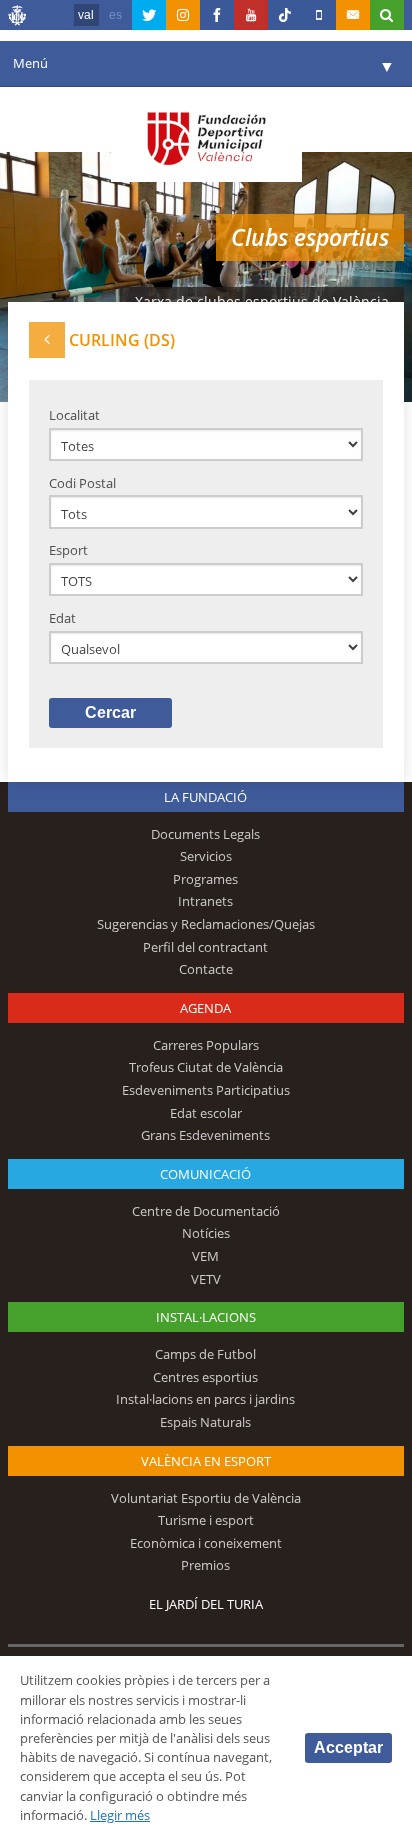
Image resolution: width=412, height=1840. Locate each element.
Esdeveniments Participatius (206, 1090)
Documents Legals (205, 834)
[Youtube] (251, 15)
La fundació (205, 797)
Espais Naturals (205, 1422)
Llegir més (120, 1815)
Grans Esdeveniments (205, 1135)
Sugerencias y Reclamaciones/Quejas (206, 924)
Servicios (206, 856)
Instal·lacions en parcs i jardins (205, 1399)
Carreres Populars (206, 1045)
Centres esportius (205, 1377)
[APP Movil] (319, 15)
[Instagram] (183, 15)
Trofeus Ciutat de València (206, 1067)
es (115, 15)
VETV (206, 1279)
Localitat (74, 415)
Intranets (205, 901)
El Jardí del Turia (206, 1604)
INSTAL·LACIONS (206, 1317)
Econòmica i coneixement (206, 1543)
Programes (205, 879)
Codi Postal (82, 483)
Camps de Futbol (205, 1354)
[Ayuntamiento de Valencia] (18, 18)
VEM (205, 1256)
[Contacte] (353, 15)
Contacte (206, 969)
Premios (205, 1565)
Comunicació (205, 1174)
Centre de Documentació (206, 1211)
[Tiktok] (285, 15)
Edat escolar (206, 1113)
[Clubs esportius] (47, 339)
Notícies (206, 1233)
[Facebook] (217, 15)
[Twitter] (149, 15)
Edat (62, 618)
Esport (68, 550)
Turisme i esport (206, 1520)
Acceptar (348, 1747)
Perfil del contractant (205, 947)
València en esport (206, 1461)
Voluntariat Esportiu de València (206, 1498)
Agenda (205, 1008)
